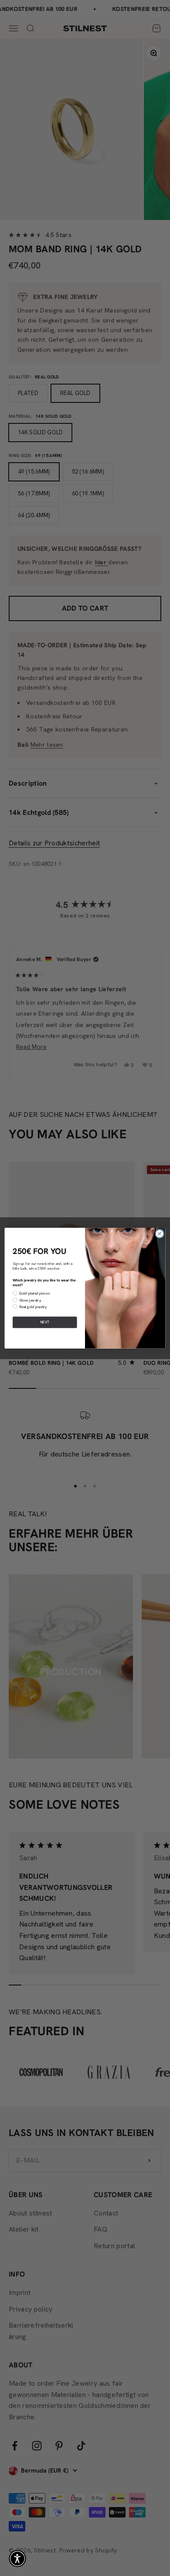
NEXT (45, 1322)
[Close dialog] (160, 1233)
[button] (17, 2559)
